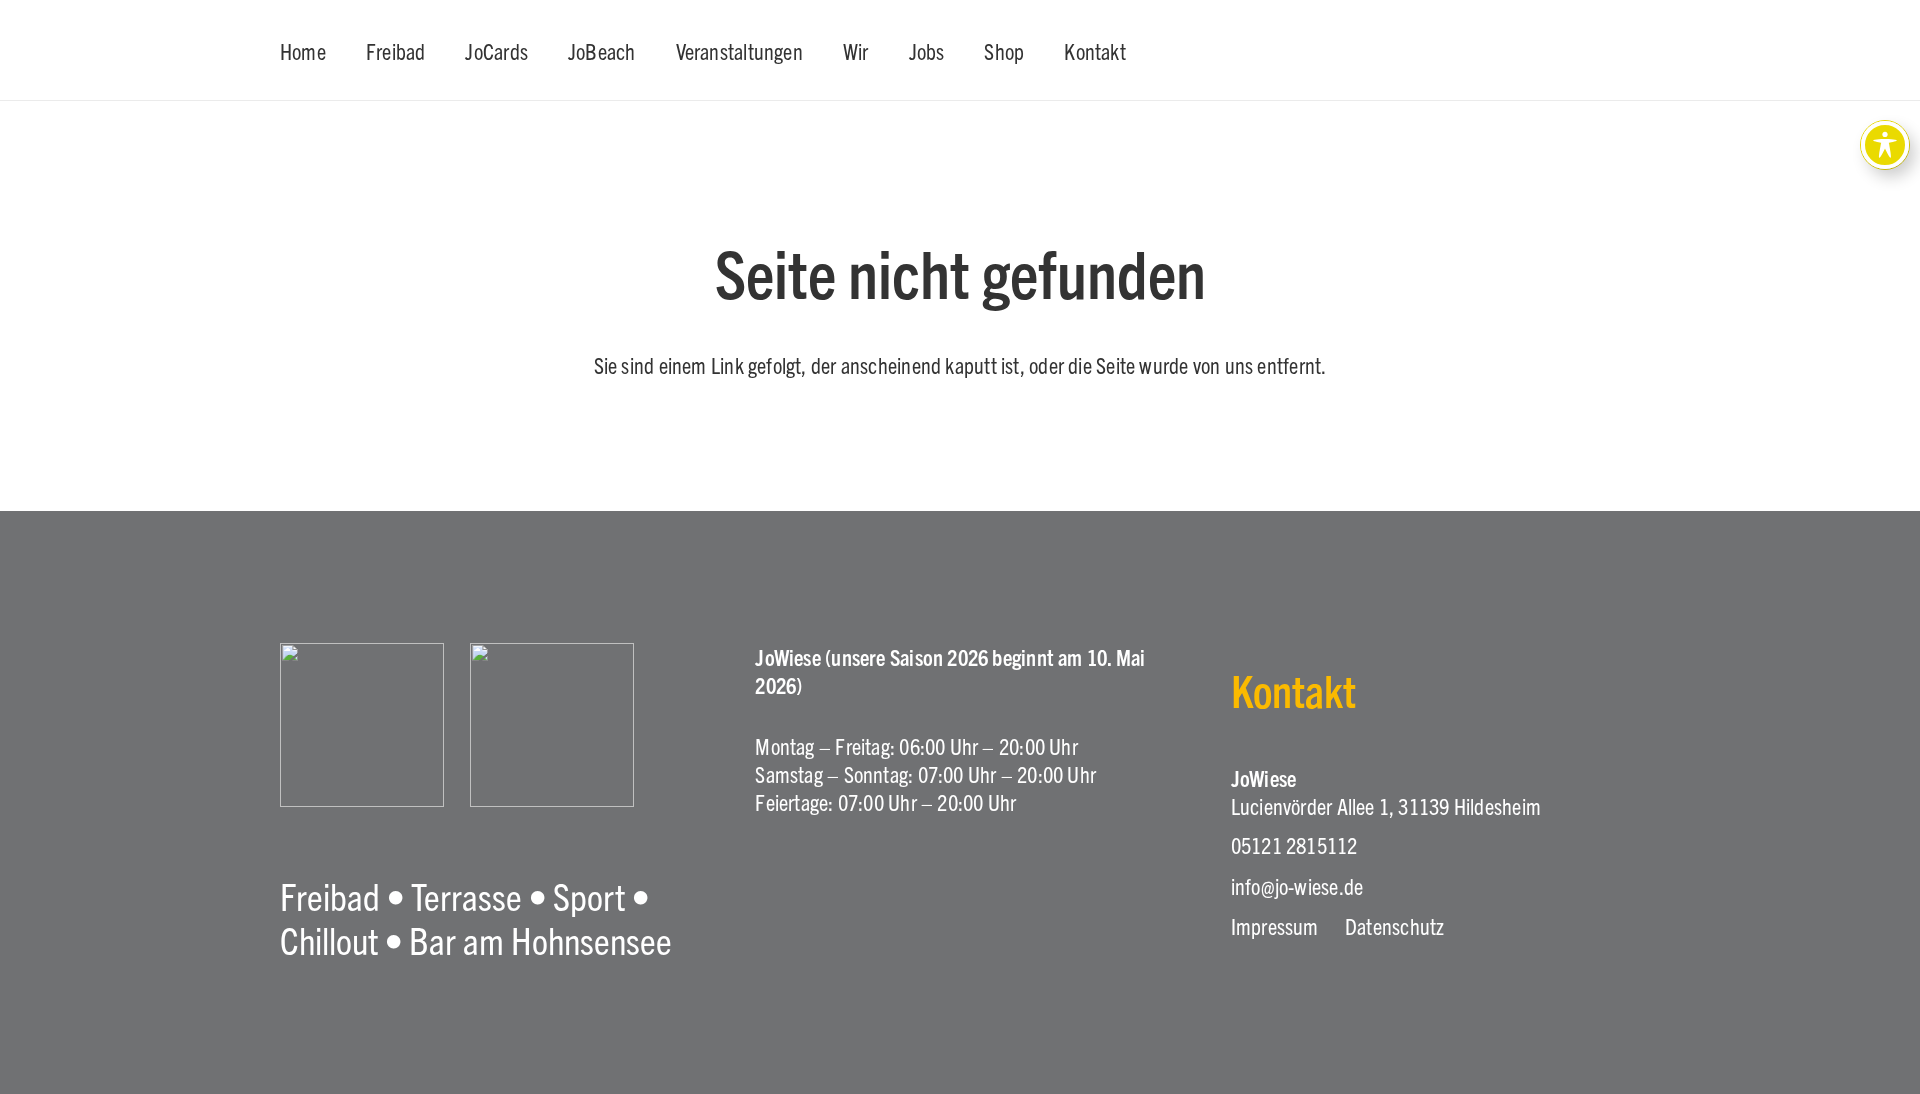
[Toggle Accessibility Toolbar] (1885, 145)
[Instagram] (768, 898)
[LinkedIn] (876, 897)
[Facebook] (823, 897)
